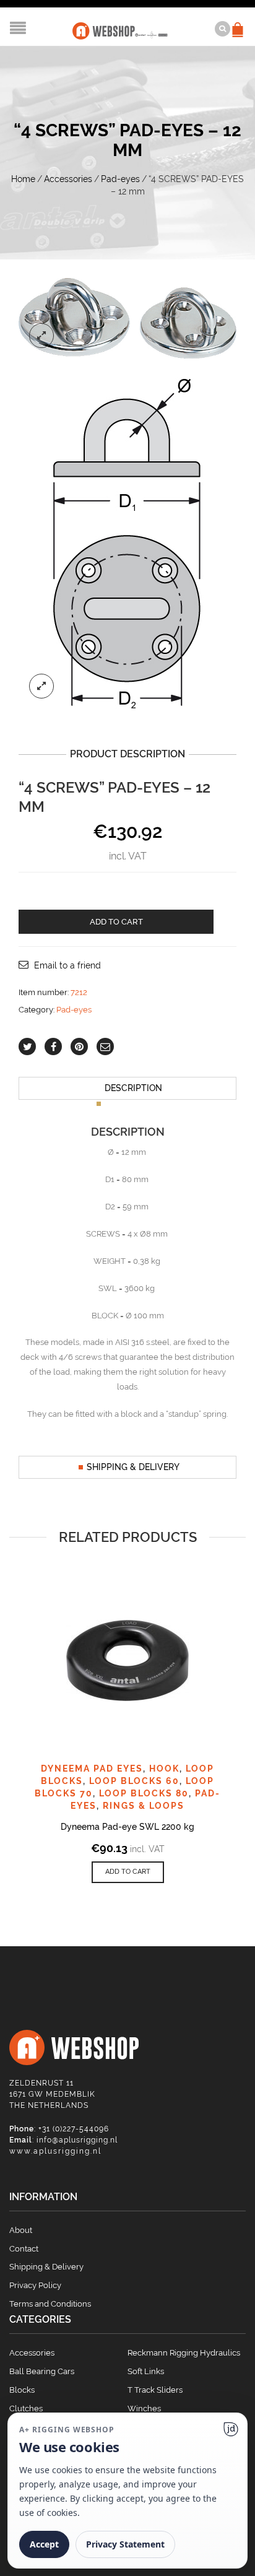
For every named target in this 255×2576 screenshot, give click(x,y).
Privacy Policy (35, 2285)
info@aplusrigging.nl (77, 2140)
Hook (164, 1769)
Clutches (26, 2408)
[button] (128, 1872)
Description (133, 1088)
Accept (44, 2544)
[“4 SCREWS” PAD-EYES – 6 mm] (127, 542)
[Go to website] (231, 2429)
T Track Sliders (155, 2390)
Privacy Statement (125, 2544)
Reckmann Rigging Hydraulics (184, 2353)
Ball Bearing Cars (42, 2371)
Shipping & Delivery (133, 1467)
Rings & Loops (144, 1806)
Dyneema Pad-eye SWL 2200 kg (127, 1827)
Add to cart (116, 922)
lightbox (41, 336)
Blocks (22, 2390)
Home (23, 179)
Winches (144, 2408)
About (21, 2230)
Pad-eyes (120, 179)
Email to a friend (67, 965)
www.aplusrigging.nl (55, 2151)
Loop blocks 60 (134, 1781)
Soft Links (146, 2371)
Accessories (68, 179)
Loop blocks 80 (144, 1793)
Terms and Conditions (50, 2304)
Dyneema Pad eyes (92, 1769)
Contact (24, 2249)
